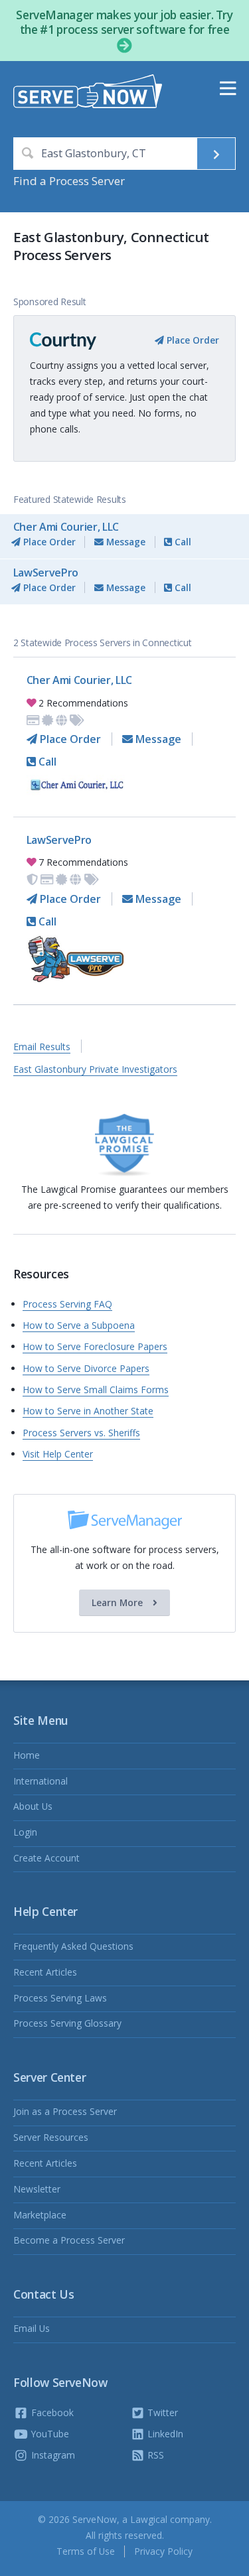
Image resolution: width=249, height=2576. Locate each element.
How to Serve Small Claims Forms (96, 1390)
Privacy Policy (163, 2551)
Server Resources (51, 2137)
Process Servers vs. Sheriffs (81, 1433)
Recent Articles (45, 1972)
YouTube (49, 2434)
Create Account (46, 1858)
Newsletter (37, 2189)
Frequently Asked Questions (73, 1946)
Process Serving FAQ (67, 1304)
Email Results (42, 1047)
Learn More (119, 1602)
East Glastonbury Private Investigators (95, 1069)
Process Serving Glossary (67, 2023)
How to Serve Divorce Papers (86, 1368)
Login (25, 1832)
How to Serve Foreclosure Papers (95, 1346)
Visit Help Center (58, 1454)
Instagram (52, 2455)
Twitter (161, 2412)
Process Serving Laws (60, 1998)
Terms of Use (86, 2551)
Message (124, 542)
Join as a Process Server (65, 2111)
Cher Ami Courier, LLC (66, 527)
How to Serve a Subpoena (79, 1325)
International (41, 1781)
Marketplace (40, 2215)
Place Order (192, 340)
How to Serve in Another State (88, 1411)
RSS (154, 2455)
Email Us (32, 2328)
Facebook (51, 2412)
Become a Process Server (69, 2240)
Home (27, 1755)
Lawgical (149, 2519)
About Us (33, 1806)
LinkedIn (164, 2434)
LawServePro (46, 573)
